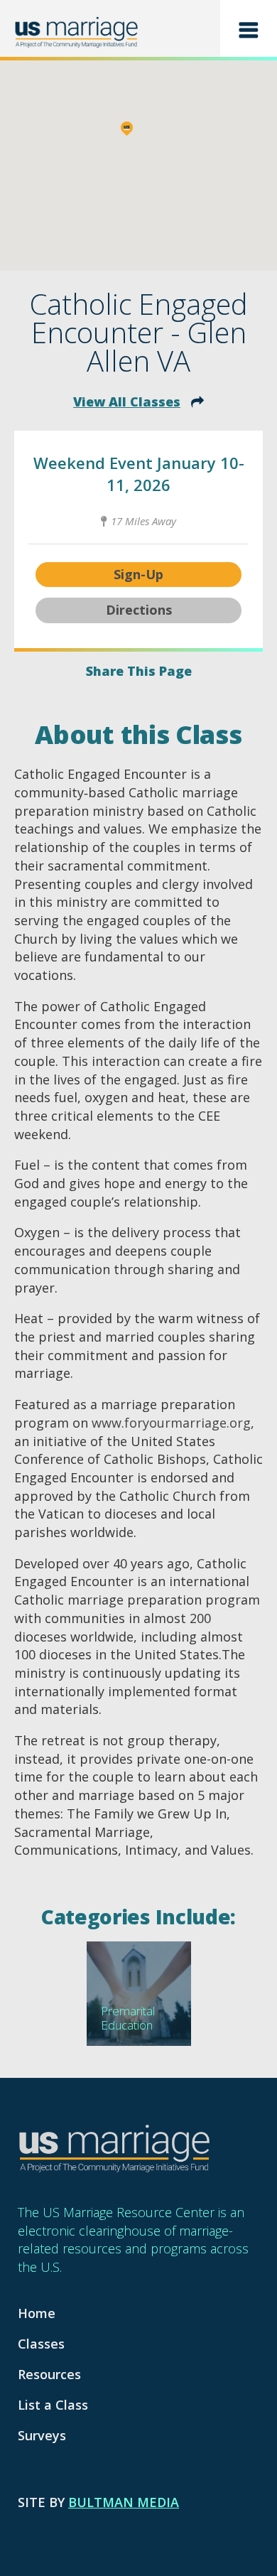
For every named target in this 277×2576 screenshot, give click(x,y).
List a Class (53, 2405)
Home (37, 2313)
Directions (139, 610)
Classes (41, 2344)
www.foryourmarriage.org (171, 1423)
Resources (49, 2374)
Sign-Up (138, 574)
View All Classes (127, 402)
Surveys (42, 2435)
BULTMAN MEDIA (124, 2502)
